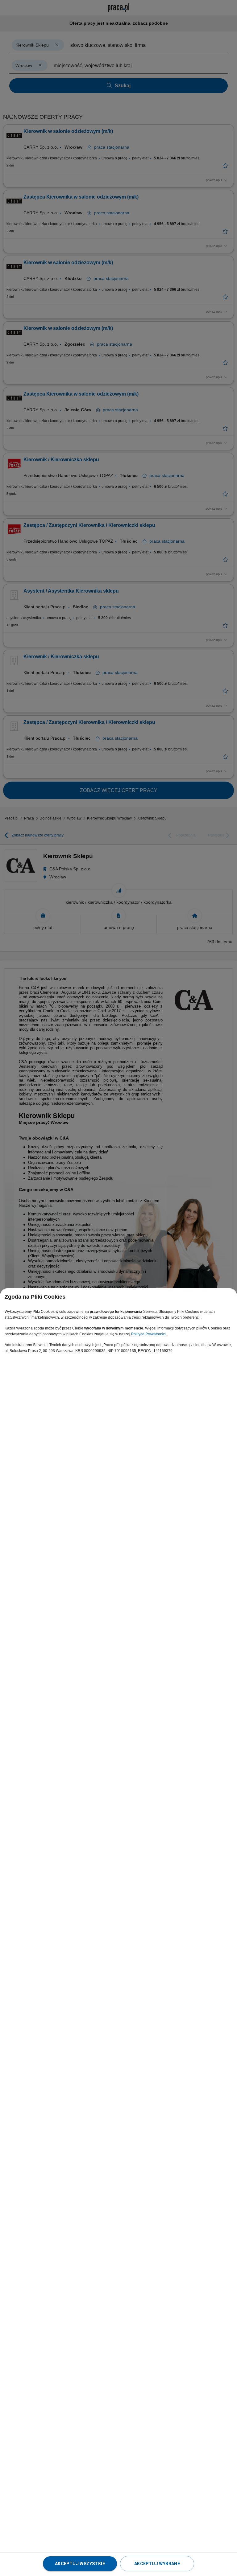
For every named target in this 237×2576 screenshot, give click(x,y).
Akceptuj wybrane (157, 2564)
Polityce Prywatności (148, 1334)
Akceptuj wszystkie (80, 2564)
